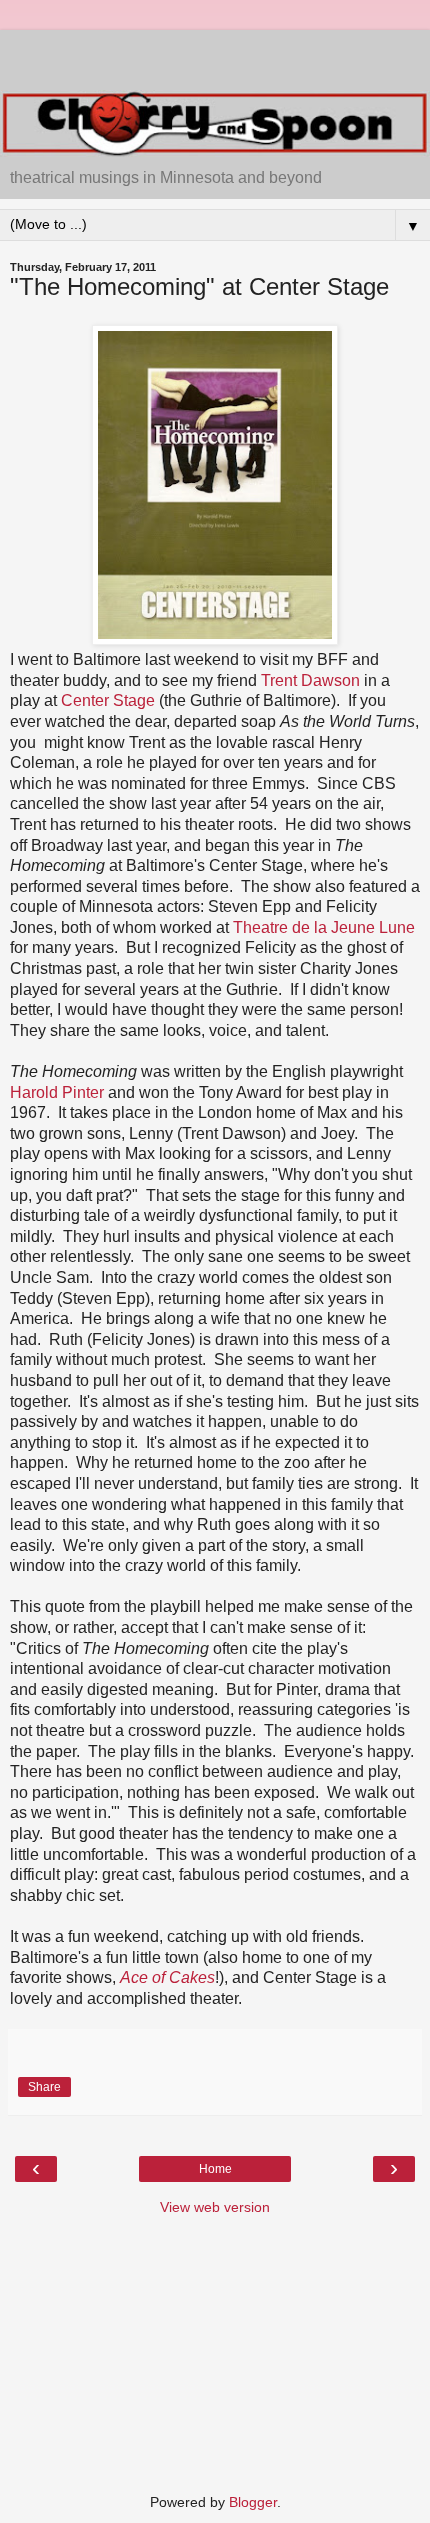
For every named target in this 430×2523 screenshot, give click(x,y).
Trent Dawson (310, 680)
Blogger (253, 2502)
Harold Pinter (57, 1092)
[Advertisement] (215, 55)
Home (215, 2169)
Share (44, 2087)
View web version (215, 2207)
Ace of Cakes (167, 1977)
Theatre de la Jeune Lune (324, 927)
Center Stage (108, 700)
